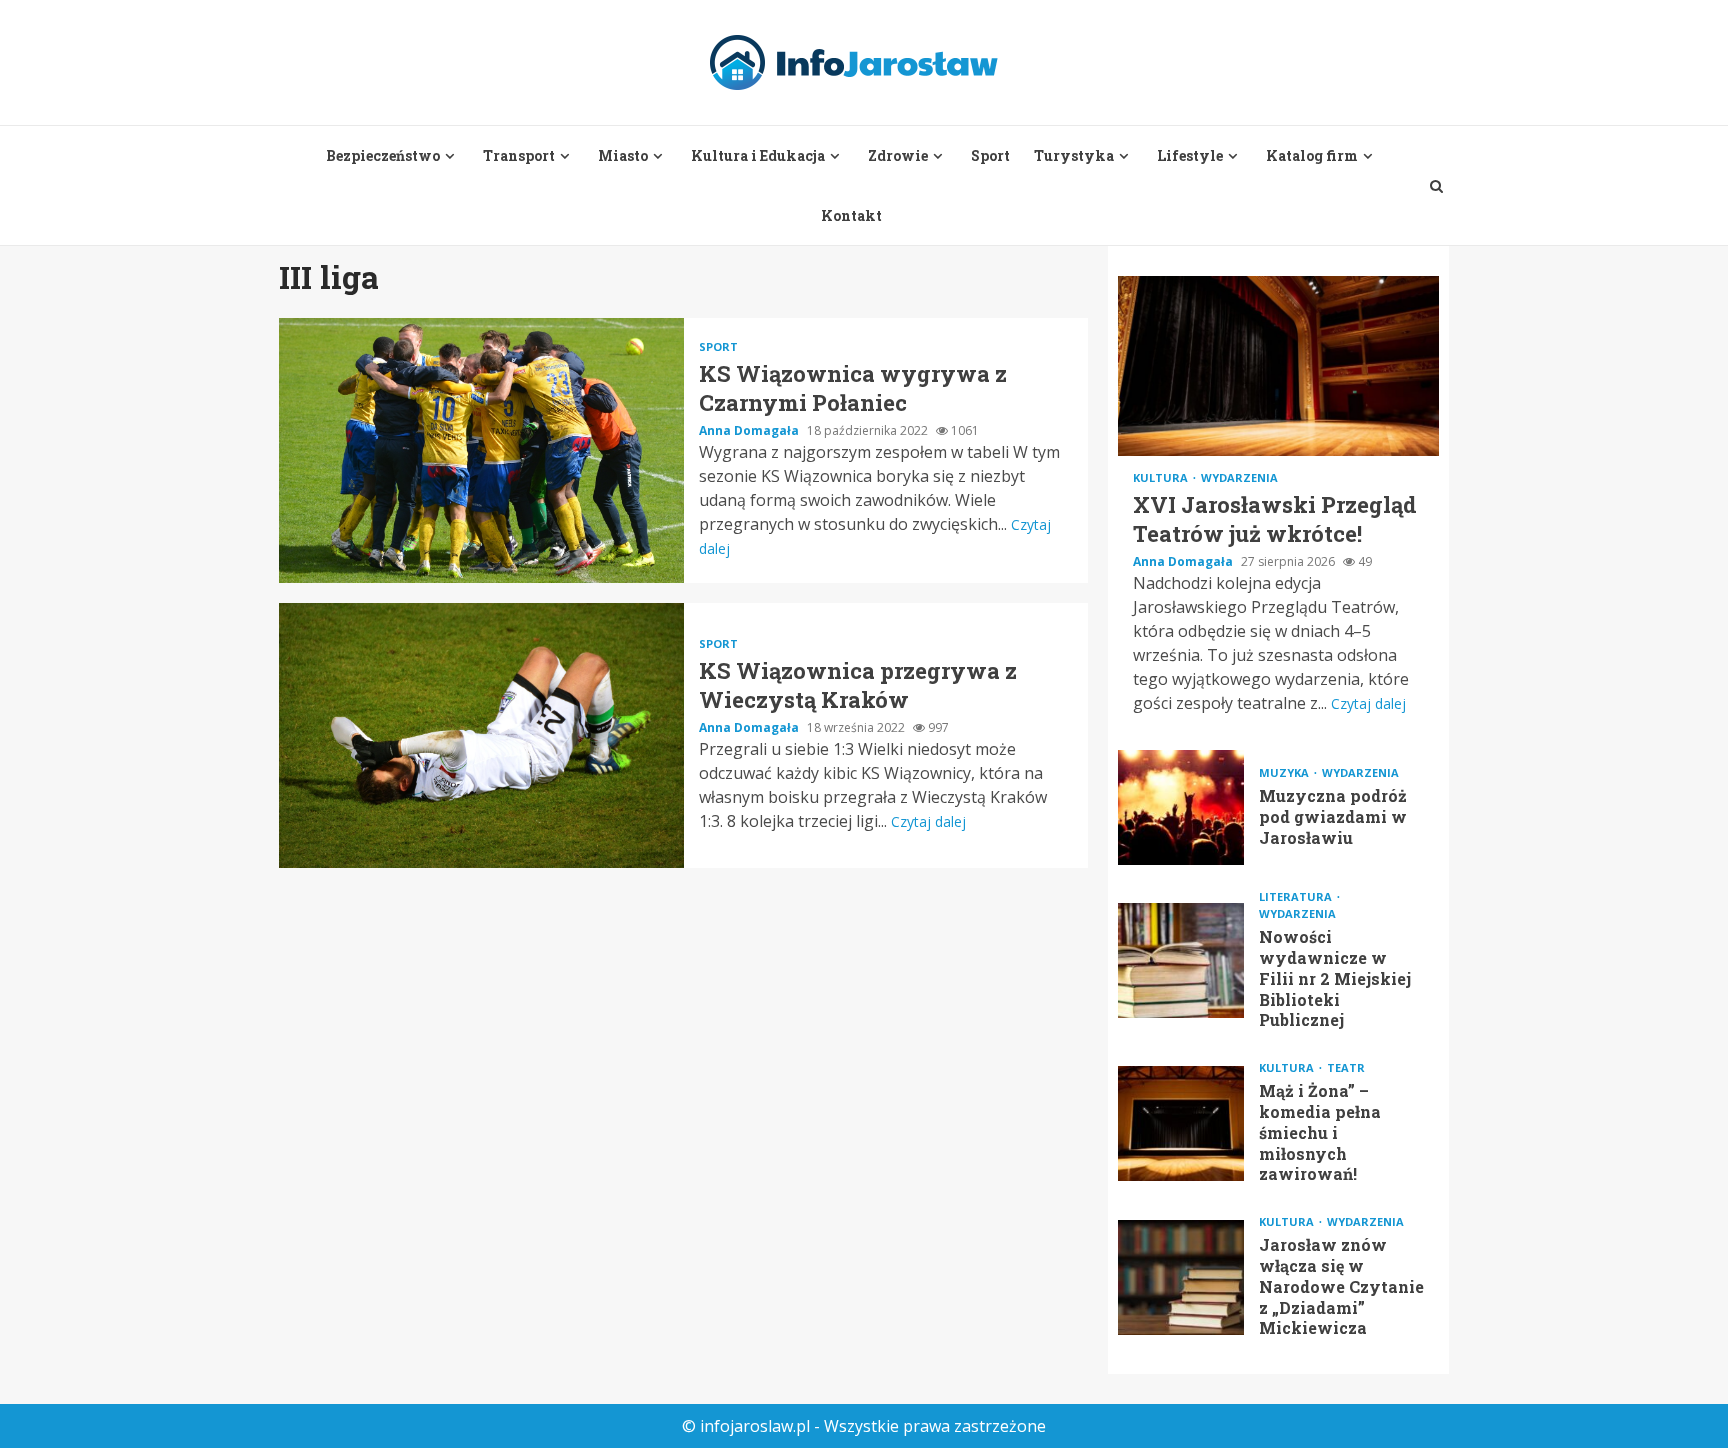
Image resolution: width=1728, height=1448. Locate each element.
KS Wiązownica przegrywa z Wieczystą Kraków (481, 735)
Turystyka (1074, 155)
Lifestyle (1190, 155)
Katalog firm (1312, 155)
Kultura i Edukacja (758, 155)
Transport (519, 155)
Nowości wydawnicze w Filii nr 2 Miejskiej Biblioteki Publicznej (1181, 960)
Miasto (623, 155)
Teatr (1346, 1067)
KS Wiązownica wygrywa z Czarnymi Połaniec (481, 450)
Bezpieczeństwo (383, 155)
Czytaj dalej (928, 821)
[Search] (1436, 186)
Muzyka (1285, 772)
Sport (990, 155)
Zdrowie (898, 155)
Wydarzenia (1239, 477)
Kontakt (851, 215)
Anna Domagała (750, 430)
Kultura (1162, 477)
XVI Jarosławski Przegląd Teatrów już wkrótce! (1278, 366)
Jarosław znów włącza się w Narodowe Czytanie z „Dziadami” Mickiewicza (1181, 1277)
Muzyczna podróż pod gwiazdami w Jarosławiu (1181, 807)
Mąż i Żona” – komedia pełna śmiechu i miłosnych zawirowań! (1181, 1123)
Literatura (1297, 896)
